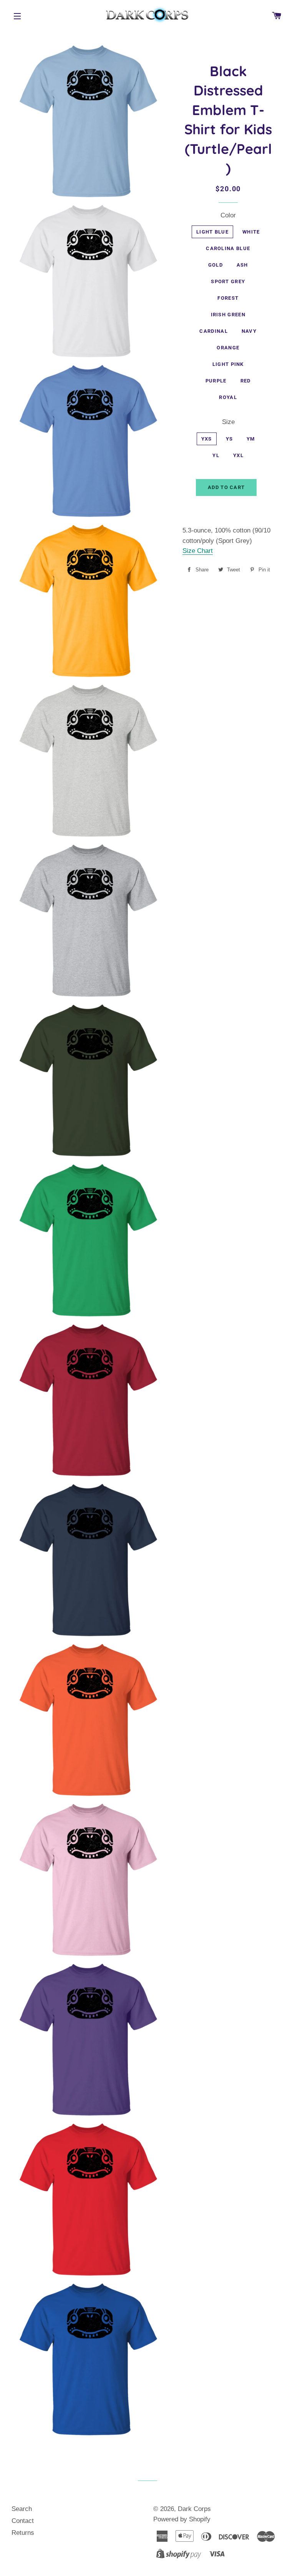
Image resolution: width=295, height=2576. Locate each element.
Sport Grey (228, 281)
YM (251, 439)
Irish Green (228, 315)
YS (230, 439)
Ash (242, 265)
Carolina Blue (228, 248)
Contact (23, 2521)
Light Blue (212, 232)
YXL (238, 455)
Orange (228, 348)
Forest (228, 298)
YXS (207, 439)
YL (216, 455)
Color (228, 215)
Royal (228, 397)
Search (22, 2509)
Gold (215, 265)
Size (228, 422)
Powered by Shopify (182, 2519)
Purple (216, 381)
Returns (23, 2533)
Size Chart (198, 551)
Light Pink (228, 364)
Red (246, 381)
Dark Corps (194, 2509)
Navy (249, 331)
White (251, 232)
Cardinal (213, 331)
